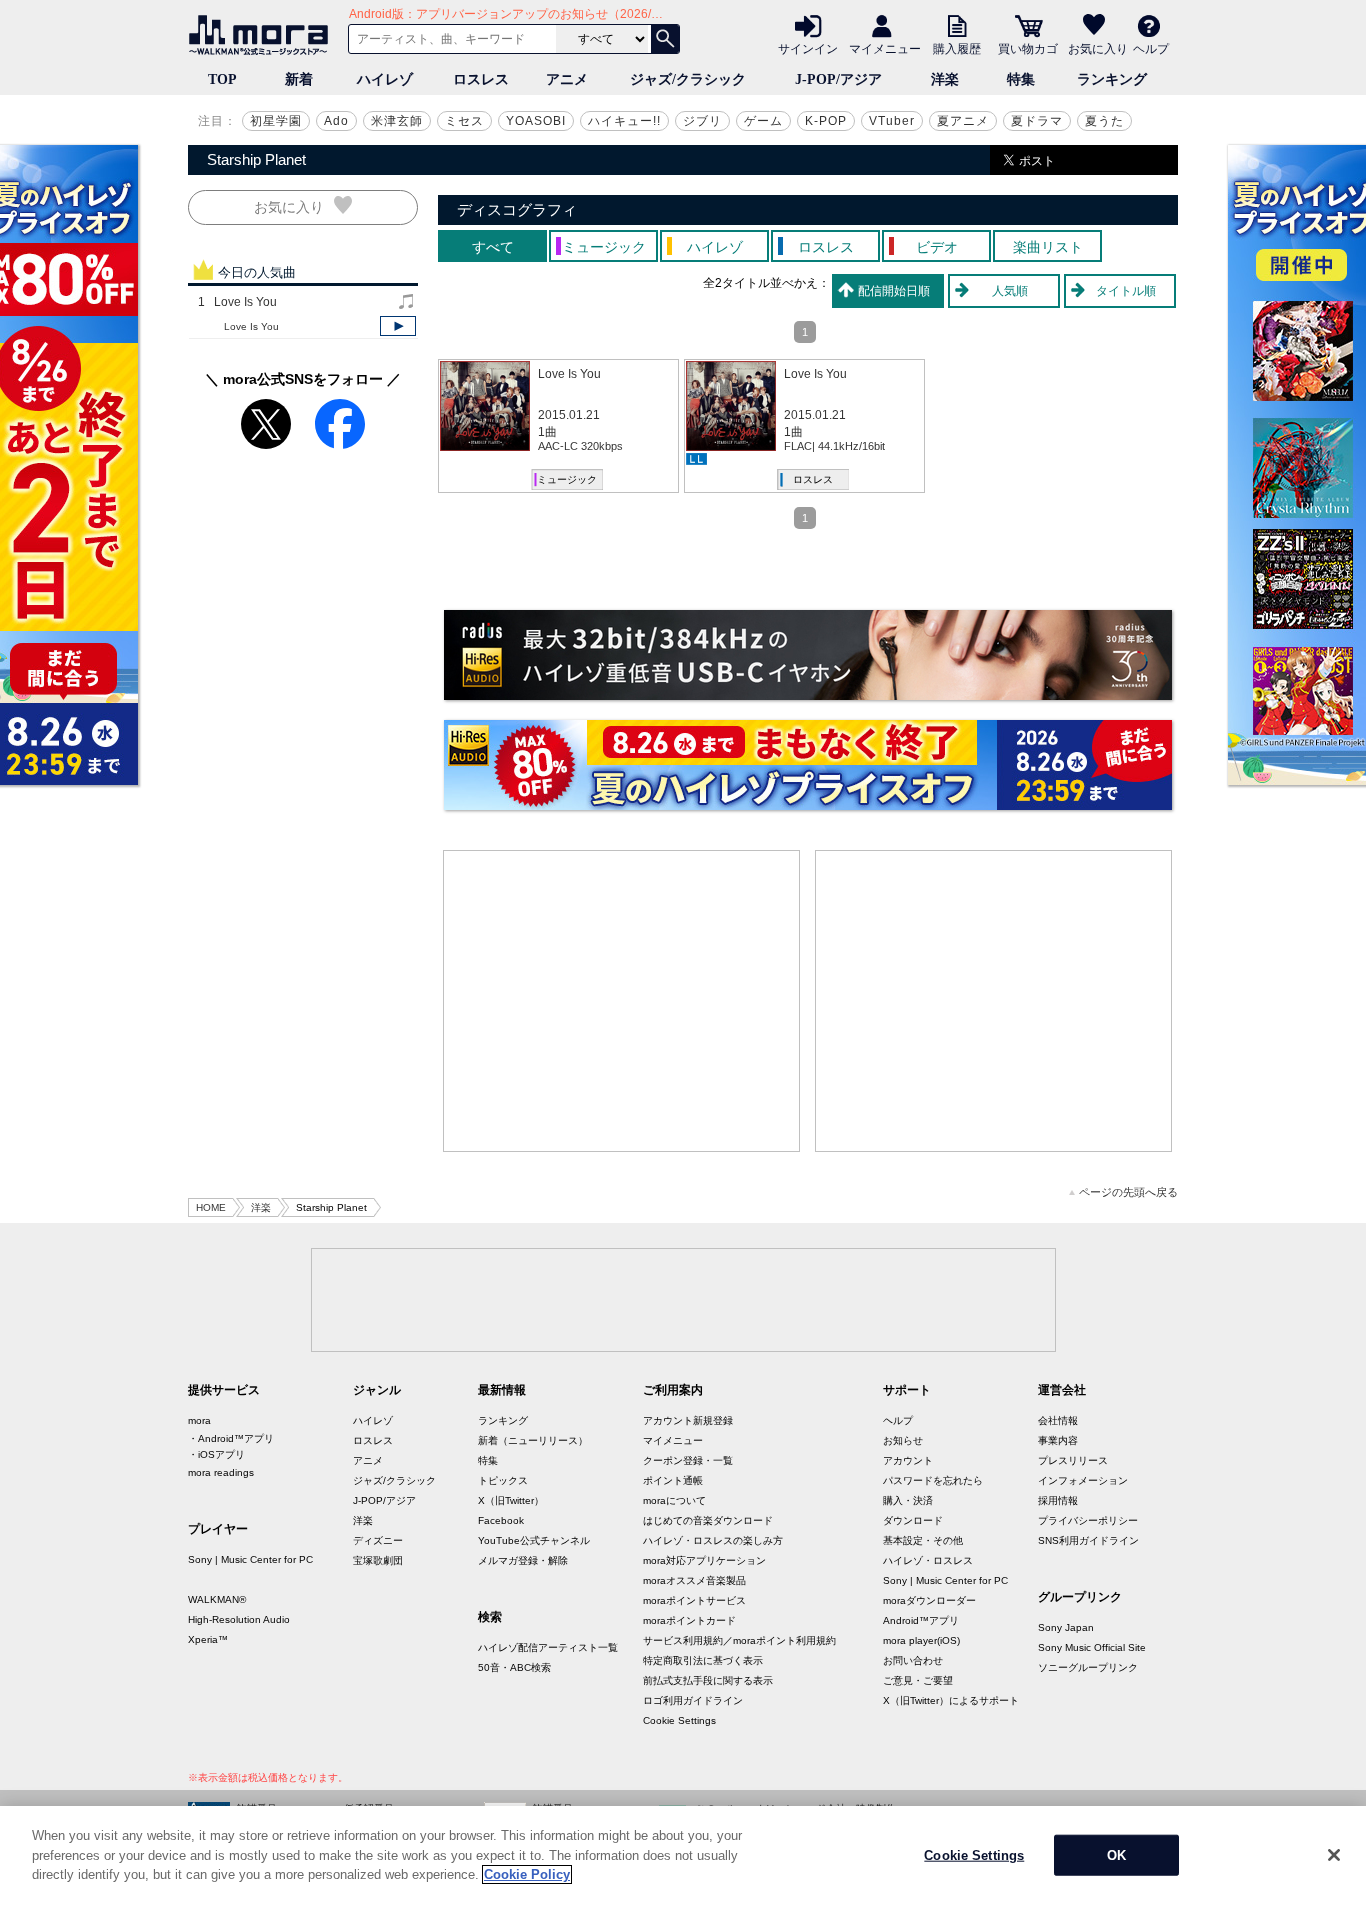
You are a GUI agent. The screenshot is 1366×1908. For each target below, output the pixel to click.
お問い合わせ (913, 1660)
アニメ (567, 79)
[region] (683, 1857)
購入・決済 (908, 1500)
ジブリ (702, 121)
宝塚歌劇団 (378, 1560)
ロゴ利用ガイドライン (693, 1700)
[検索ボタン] (665, 39)
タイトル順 (1126, 291)
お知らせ (903, 1440)
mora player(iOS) (921, 1640)
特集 (1021, 79)
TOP (222, 79)
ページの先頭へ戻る (1128, 1192)
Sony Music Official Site (1092, 1647)
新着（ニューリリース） (533, 1440)
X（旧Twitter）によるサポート (951, 1700)
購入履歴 (957, 48)
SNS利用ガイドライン (1088, 1540)
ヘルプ (1151, 48)
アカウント (908, 1460)
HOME (211, 1207)
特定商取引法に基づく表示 (703, 1660)
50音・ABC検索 (514, 1667)
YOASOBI (536, 121)
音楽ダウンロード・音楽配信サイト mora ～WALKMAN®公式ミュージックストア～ (263, 35)
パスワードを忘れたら (933, 1480)
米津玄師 (397, 121)
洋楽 (945, 79)
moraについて (674, 1500)
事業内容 (1058, 1440)
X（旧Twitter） (511, 1500)
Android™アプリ (921, 1620)
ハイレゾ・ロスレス (928, 1560)
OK (1116, 1855)
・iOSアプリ (216, 1454)
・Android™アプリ (231, 1438)
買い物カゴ (1028, 48)
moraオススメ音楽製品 (694, 1580)
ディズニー (378, 1540)
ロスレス (481, 79)
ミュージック (567, 479)
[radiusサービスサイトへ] (808, 655)
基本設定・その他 (923, 1540)
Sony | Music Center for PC (250, 1559)
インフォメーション (1083, 1480)
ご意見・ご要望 (918, 1680)
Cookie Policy (527, 1874)
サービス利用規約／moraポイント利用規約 (739, 1640)
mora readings (221, 1472)
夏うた (1104, 121)
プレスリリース (1073, 1460)
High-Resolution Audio (239, 1619)
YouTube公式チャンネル (534, 1540)
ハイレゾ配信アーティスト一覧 (548, 1647)
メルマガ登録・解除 (523, 1560)
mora (199, 1420)
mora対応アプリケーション (704, 1560)
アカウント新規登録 (688, 1420)
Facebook (501, 1520)
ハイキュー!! (624, 121)
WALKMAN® (217, 1599)
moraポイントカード (689, 1620)
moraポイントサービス (694, 1600)
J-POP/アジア (838, 79)
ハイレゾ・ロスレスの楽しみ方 (713, 1540)
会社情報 (1058, 1420)
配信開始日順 (894, 291)
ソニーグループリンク (1088, 1667)
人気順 (1010, 291)
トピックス (503, 1480)
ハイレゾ (385, 79)
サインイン (808, 48)
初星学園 (276, 121)
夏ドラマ (1037, 121)
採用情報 (1058, 1500)
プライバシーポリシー (1088, 1520)
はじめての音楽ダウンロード (708, 1520)
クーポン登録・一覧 (688, 1460)
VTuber (892, 121)
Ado (336, 121)
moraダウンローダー (929, 1600)
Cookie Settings (679, 1720)
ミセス (464, 121)
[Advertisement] (622, 1001)
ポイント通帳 (673, 1480)
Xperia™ (208, 1639)
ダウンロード (913, 1520)
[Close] (1334, 1855)
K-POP (826, 121)
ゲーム (763, 121)
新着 (299, 79)
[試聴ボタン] (398, 326)
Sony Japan (1066, 1627)
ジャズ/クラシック (688, 79)
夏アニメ (963, 121)
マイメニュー (885, 48)
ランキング (1112, 79)
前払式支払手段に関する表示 (708, 1680)
